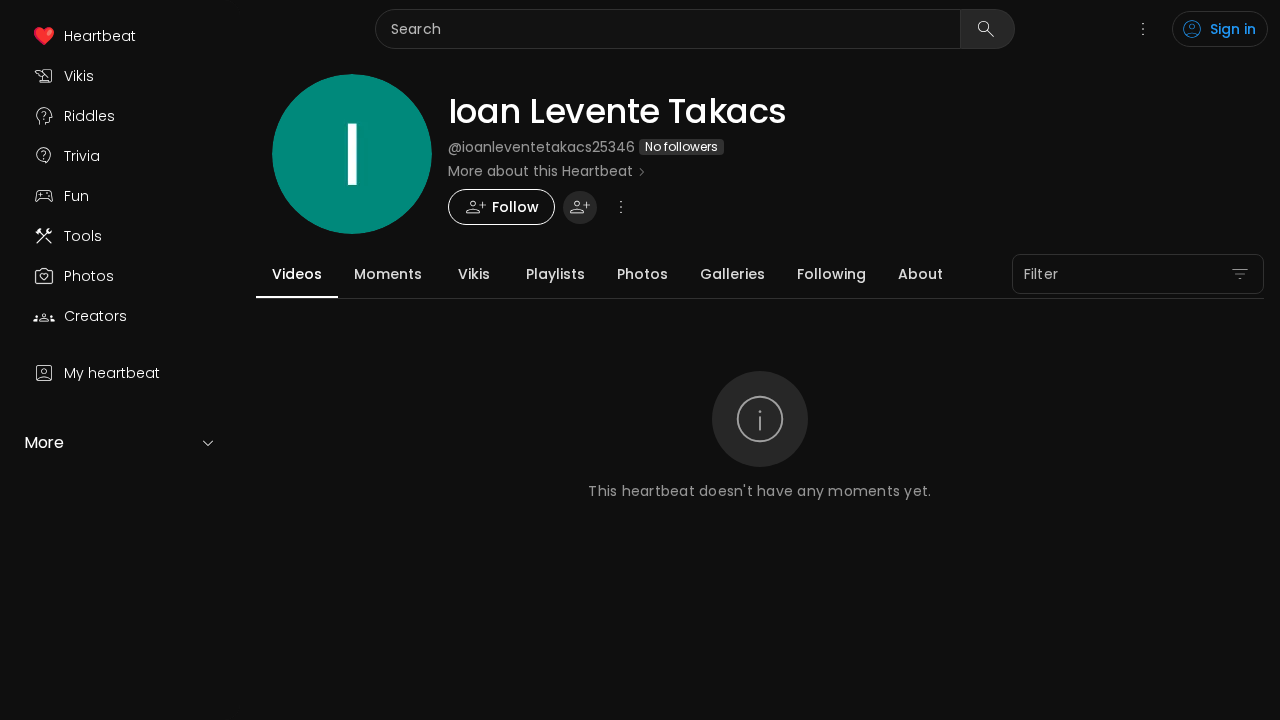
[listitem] (120, 36)
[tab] (297, 274)
